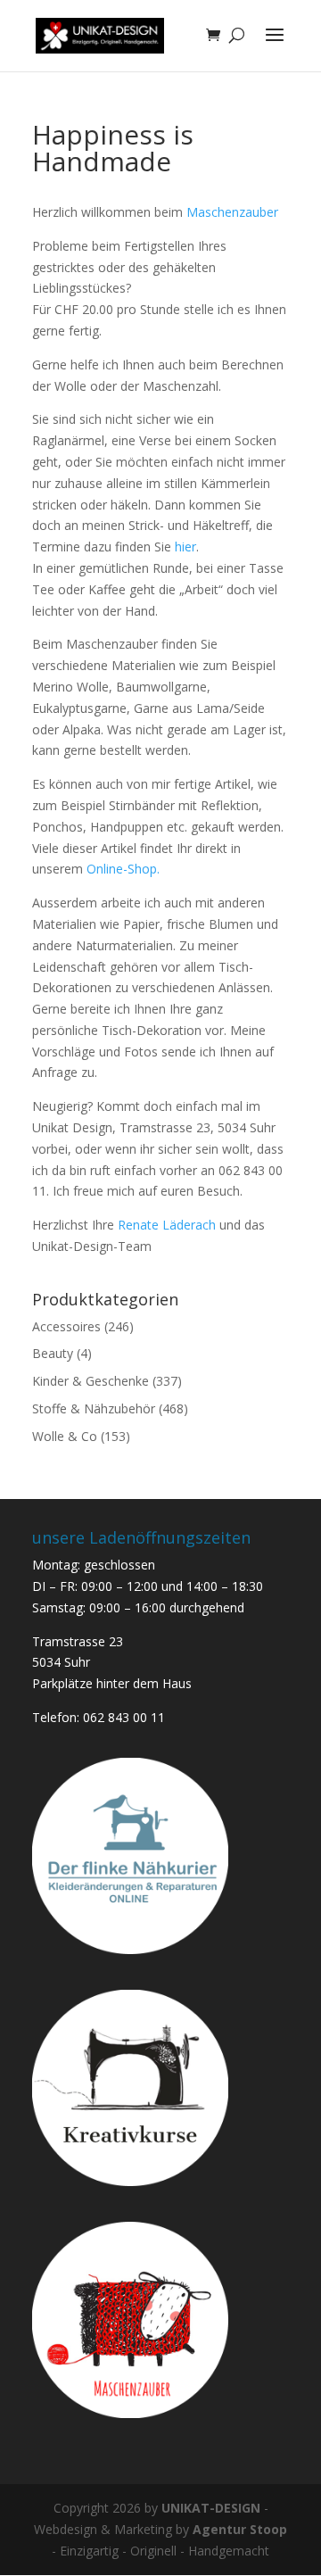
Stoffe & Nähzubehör (94, 1408)
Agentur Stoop (240, 2529)
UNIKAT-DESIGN (211, 2508)
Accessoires (66, 1326)
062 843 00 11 (124, 1717)
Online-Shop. (123, 869)
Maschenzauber (232, 212)
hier (185, 547)
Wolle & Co (65, 1436)
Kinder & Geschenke (91, 1381)
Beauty (53, 1353)
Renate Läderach (169, 1225)
